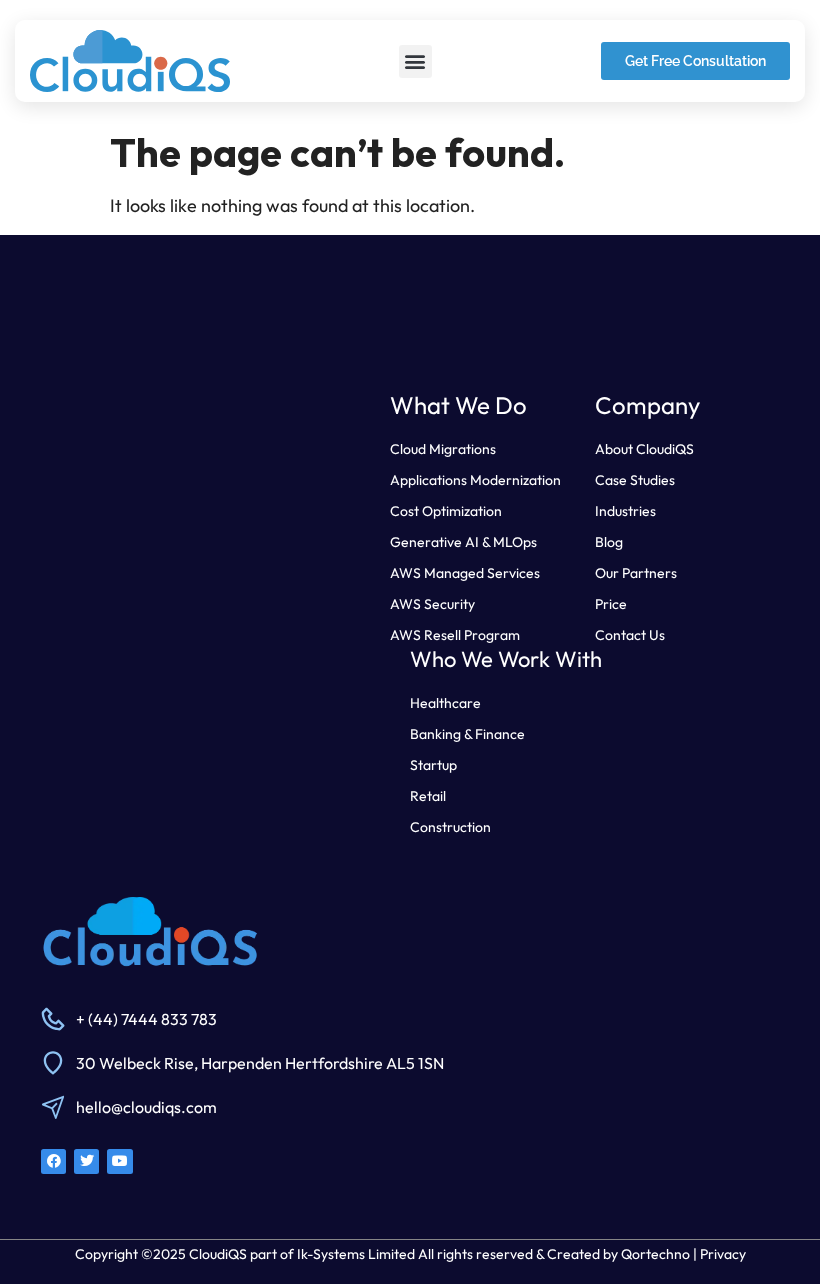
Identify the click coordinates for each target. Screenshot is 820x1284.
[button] (415, 61)
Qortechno (655, 1254)
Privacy (723, 1254)
